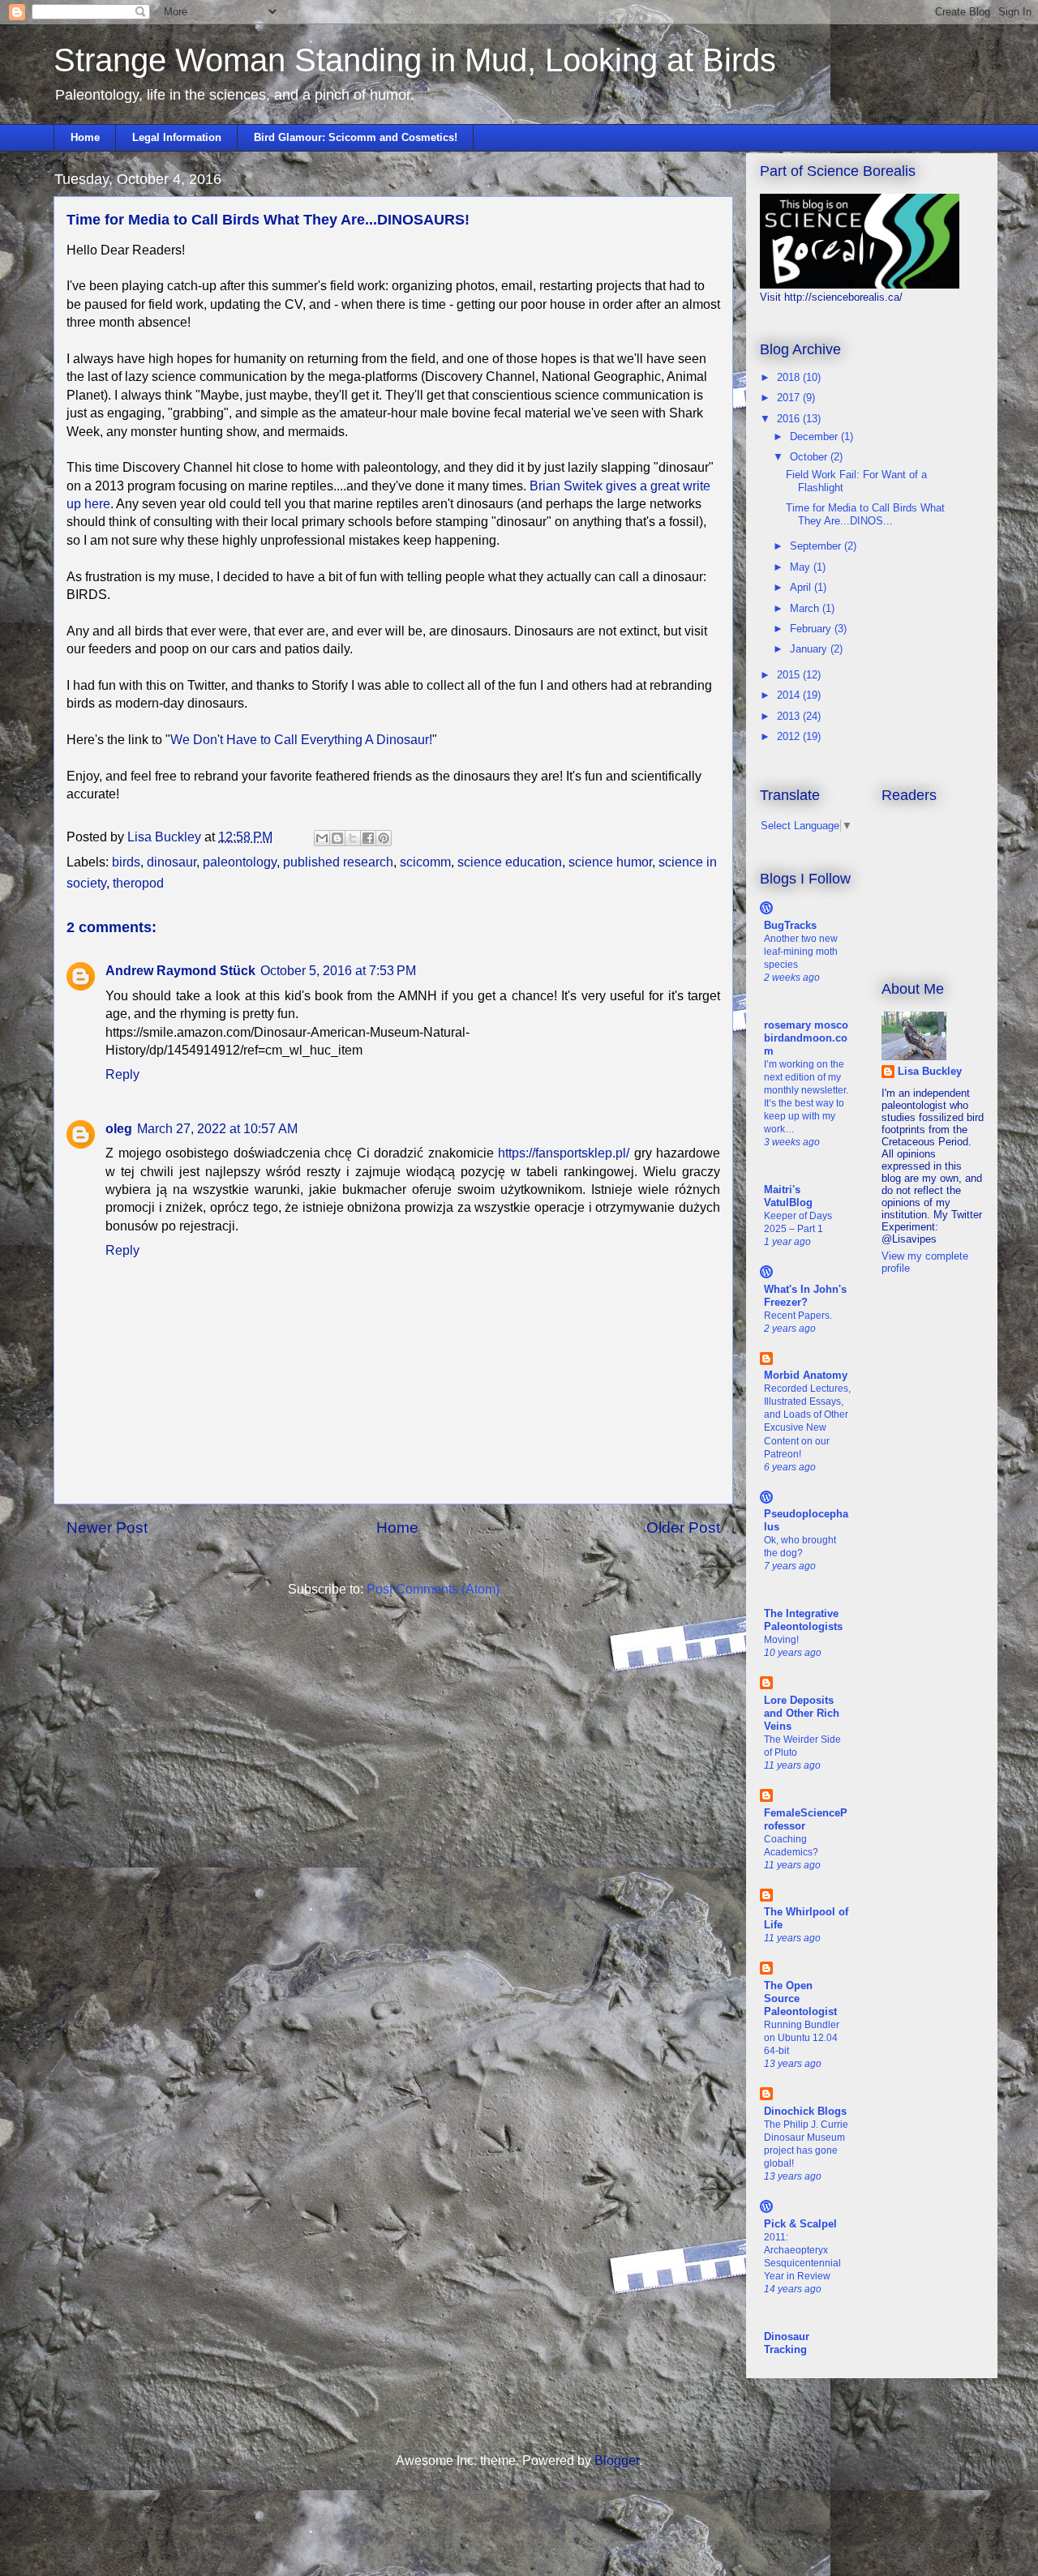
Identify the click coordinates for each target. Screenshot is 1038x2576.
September (817, 546)
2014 (790, 695)
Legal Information (177, 137)
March (806, 608)
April (802, 587)
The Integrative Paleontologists (803, 1620)
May (802, 567)
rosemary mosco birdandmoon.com (806, 1038)
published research (338, 862)
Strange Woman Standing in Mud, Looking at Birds (415, 60)
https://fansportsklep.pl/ (564, 1153)
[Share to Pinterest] (384, 838)
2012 (790, 736)
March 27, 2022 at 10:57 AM (217, 1129)
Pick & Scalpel (800, 2224)
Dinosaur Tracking (787, 2343)
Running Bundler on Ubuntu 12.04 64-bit (802, 2038)
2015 (790, 675)
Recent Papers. (798, 1316)
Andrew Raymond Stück (180, 971)
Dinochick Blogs (805, 2111)
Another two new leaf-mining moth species (801, 952)
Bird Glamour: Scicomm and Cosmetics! (356, 137)
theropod (138, 883)
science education (510, 862)
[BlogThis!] (337, 838)
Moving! (781, 1640)
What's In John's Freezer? (805, 1296)
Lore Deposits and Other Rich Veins (802, 1713)
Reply (122, 1074)
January (810, 649)
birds (126, 862)
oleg (119, 1129)
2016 (790, 419)
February (812, 629)
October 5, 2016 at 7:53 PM (338, 971)
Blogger (617, 2460)
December (815, 436)
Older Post (683, 1528)
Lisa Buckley (930, 1071)
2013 (790, 716)
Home (85, 137)
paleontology (240, 862)
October (810, 457)
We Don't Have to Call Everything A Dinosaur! (301, 740)
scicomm (425, 862)
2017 (790, 398)
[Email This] (322, 838)
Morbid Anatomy (806, 1375)
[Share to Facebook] (368, 838)
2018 (790, 377)
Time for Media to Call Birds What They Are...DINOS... (865, 514)
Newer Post (107, 1528)
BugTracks (790, 925)
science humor (610, 862)
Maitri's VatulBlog (788, 1196)
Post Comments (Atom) (433, 1589)
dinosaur (172, 862)
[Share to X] (353, 838)
